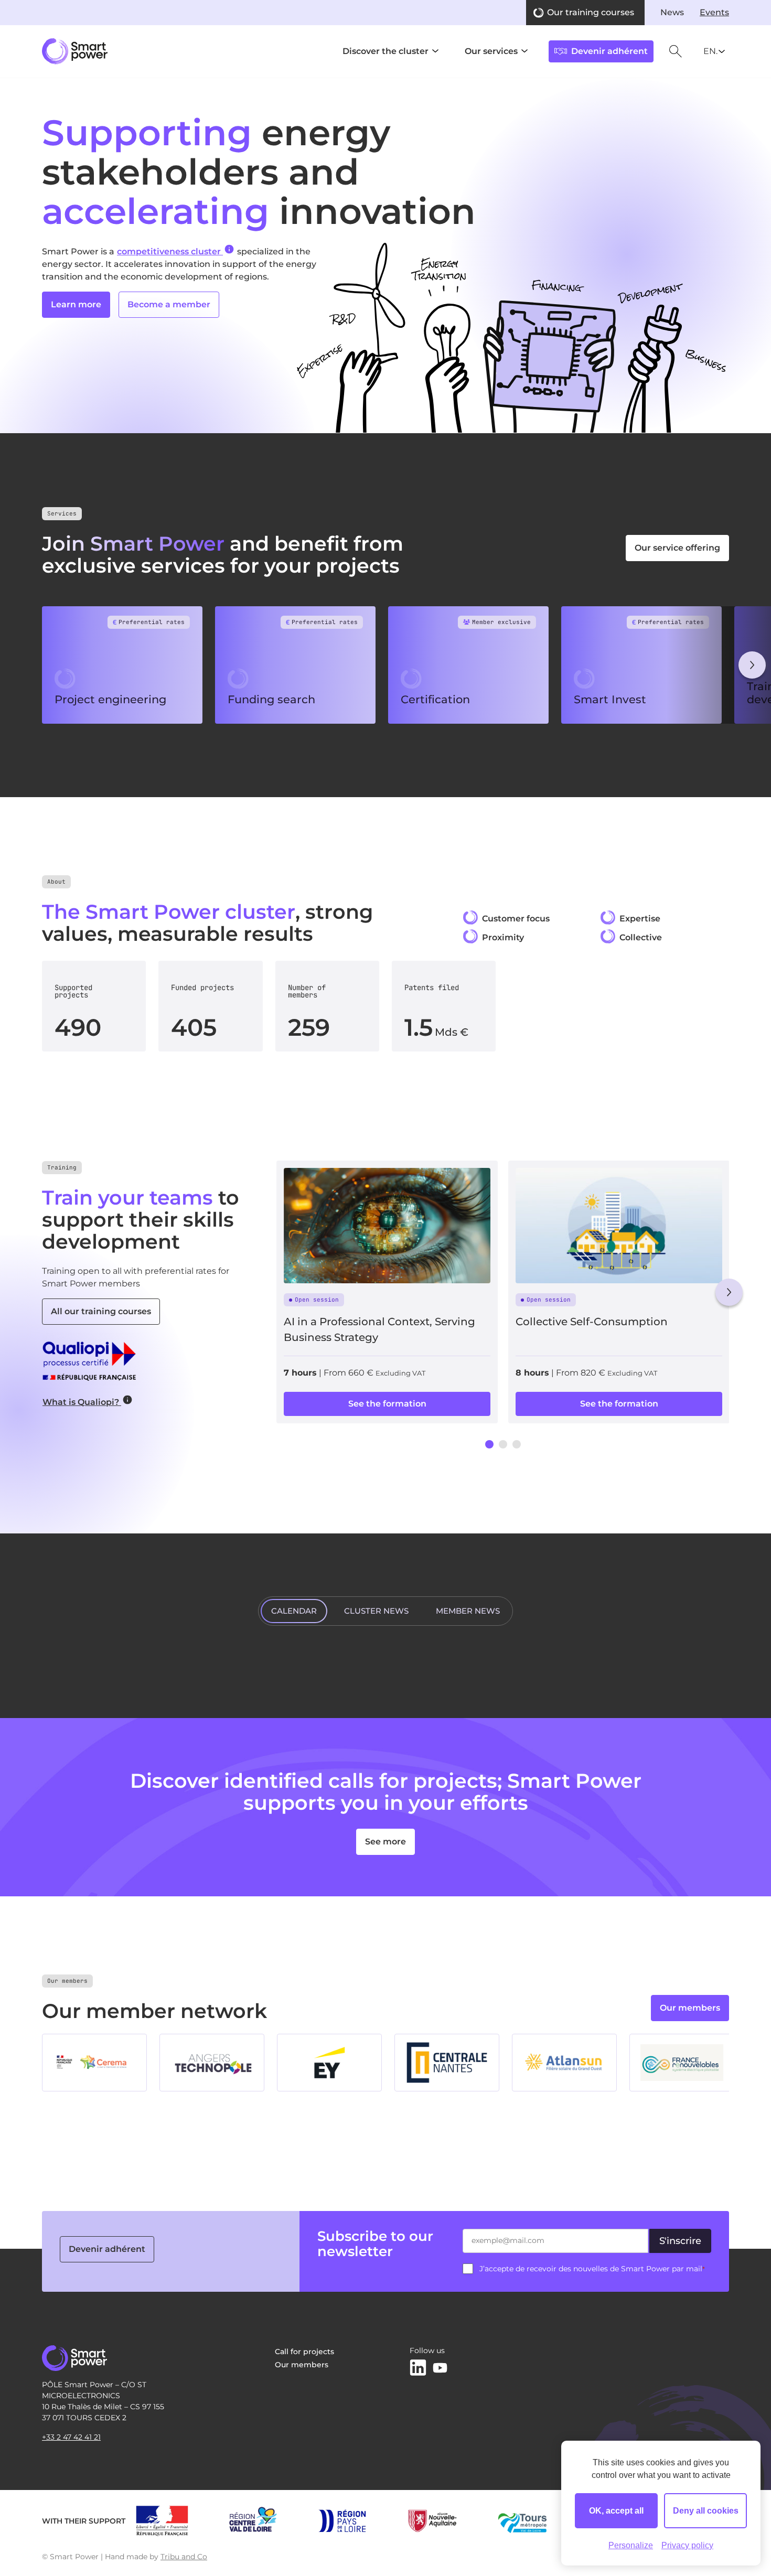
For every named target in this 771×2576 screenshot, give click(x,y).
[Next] (752, 665)
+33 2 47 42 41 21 (71, 2437)
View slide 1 (489, 1444)
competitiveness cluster (170, 251)
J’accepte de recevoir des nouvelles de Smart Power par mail (592, 2269)
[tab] (294, 1611)
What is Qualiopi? (82, 1402)
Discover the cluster (385, 51)
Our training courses (591, 12)
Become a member (169, 304)
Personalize (631, 2545)
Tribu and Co (184, 2557)
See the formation (387, 1404)
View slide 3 (517, 1444)
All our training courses (101, 1311)
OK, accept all (616, 2511)
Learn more (76, 304)
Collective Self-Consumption (592, 1322)
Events (714, 12)
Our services (491, 51)
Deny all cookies (706, 2511)
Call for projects (304, 2352)
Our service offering (677, 548)
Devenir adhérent (107, 2249)
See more (385, 1842)
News (672, 12)
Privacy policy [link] (687, 2545)
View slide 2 (503, 1444)
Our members (690, 2008)
